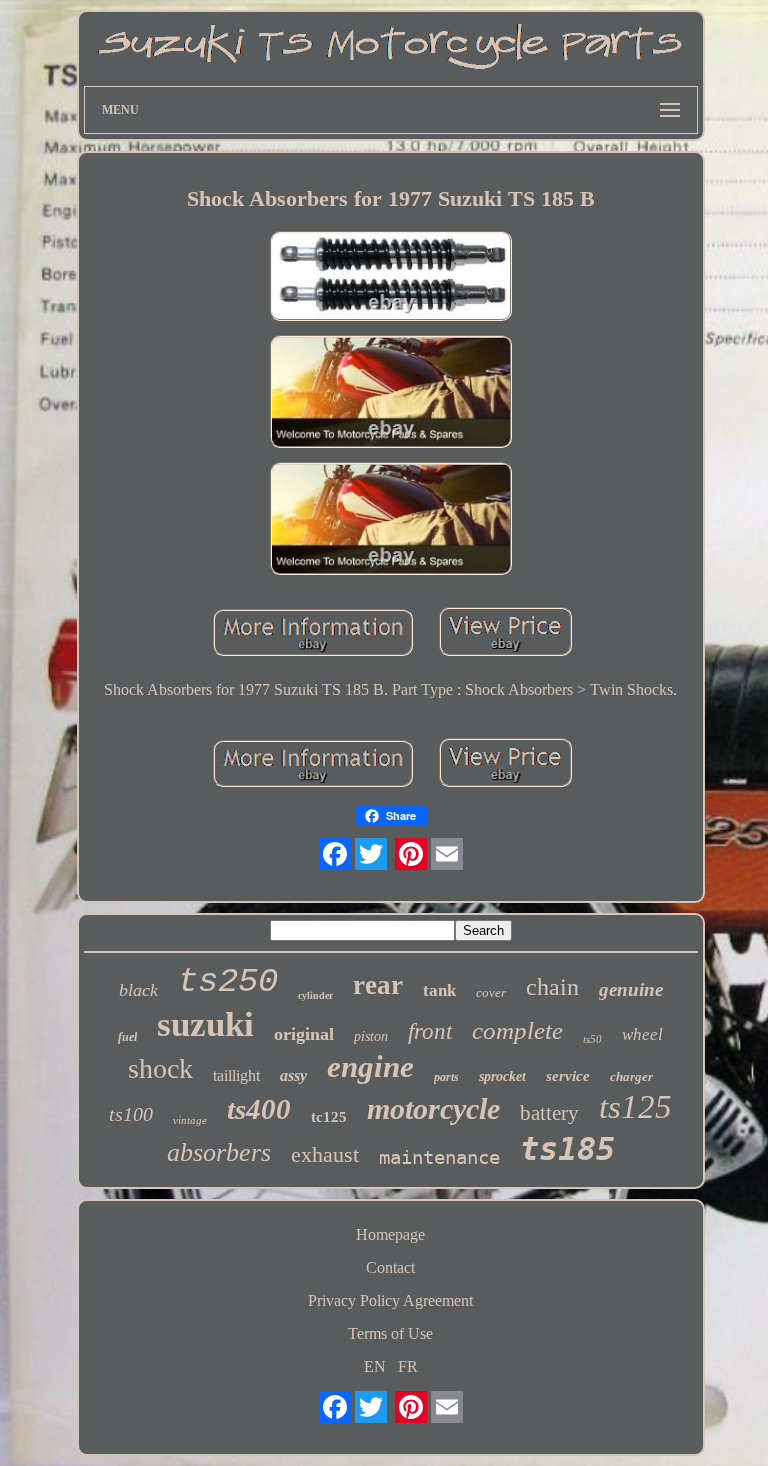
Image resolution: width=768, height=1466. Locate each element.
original (304, 1034)
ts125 (635, 1107)
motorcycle (433, 1108)
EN (375, 1366)
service (568, 1076)
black (138, 990)
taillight (236, 1075)
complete (517, 1030)
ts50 (592, 1039)
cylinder (315, 995)
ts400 (259, 1109)
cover (491, 992)
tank (439, 990)
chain (552, 987)
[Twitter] (371, 854)
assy (293, 1075)
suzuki (205, 1024)
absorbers (219, 1152)
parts (446, 1077)
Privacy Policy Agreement (390, 1300)
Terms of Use (390, 1333)
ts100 (131, 1114)
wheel (642, 1034)
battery (549, 1113)
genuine (631, 989)
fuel (127, 1037)
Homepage (390, 1234)
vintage (190, 1120)
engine (370, 1066)
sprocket (502, 1076)
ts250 (228, 982)
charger (631, 1076)
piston (371, 1036)
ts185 (567, 1149)
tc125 (329, 1117)
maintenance (439, 1157)
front (430, 1031)
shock (160, 1068)
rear (378, 985)
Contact (390, 1267)
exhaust (325, 1154)
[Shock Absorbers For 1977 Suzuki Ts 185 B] (391, 278)
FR (408, 1366)
